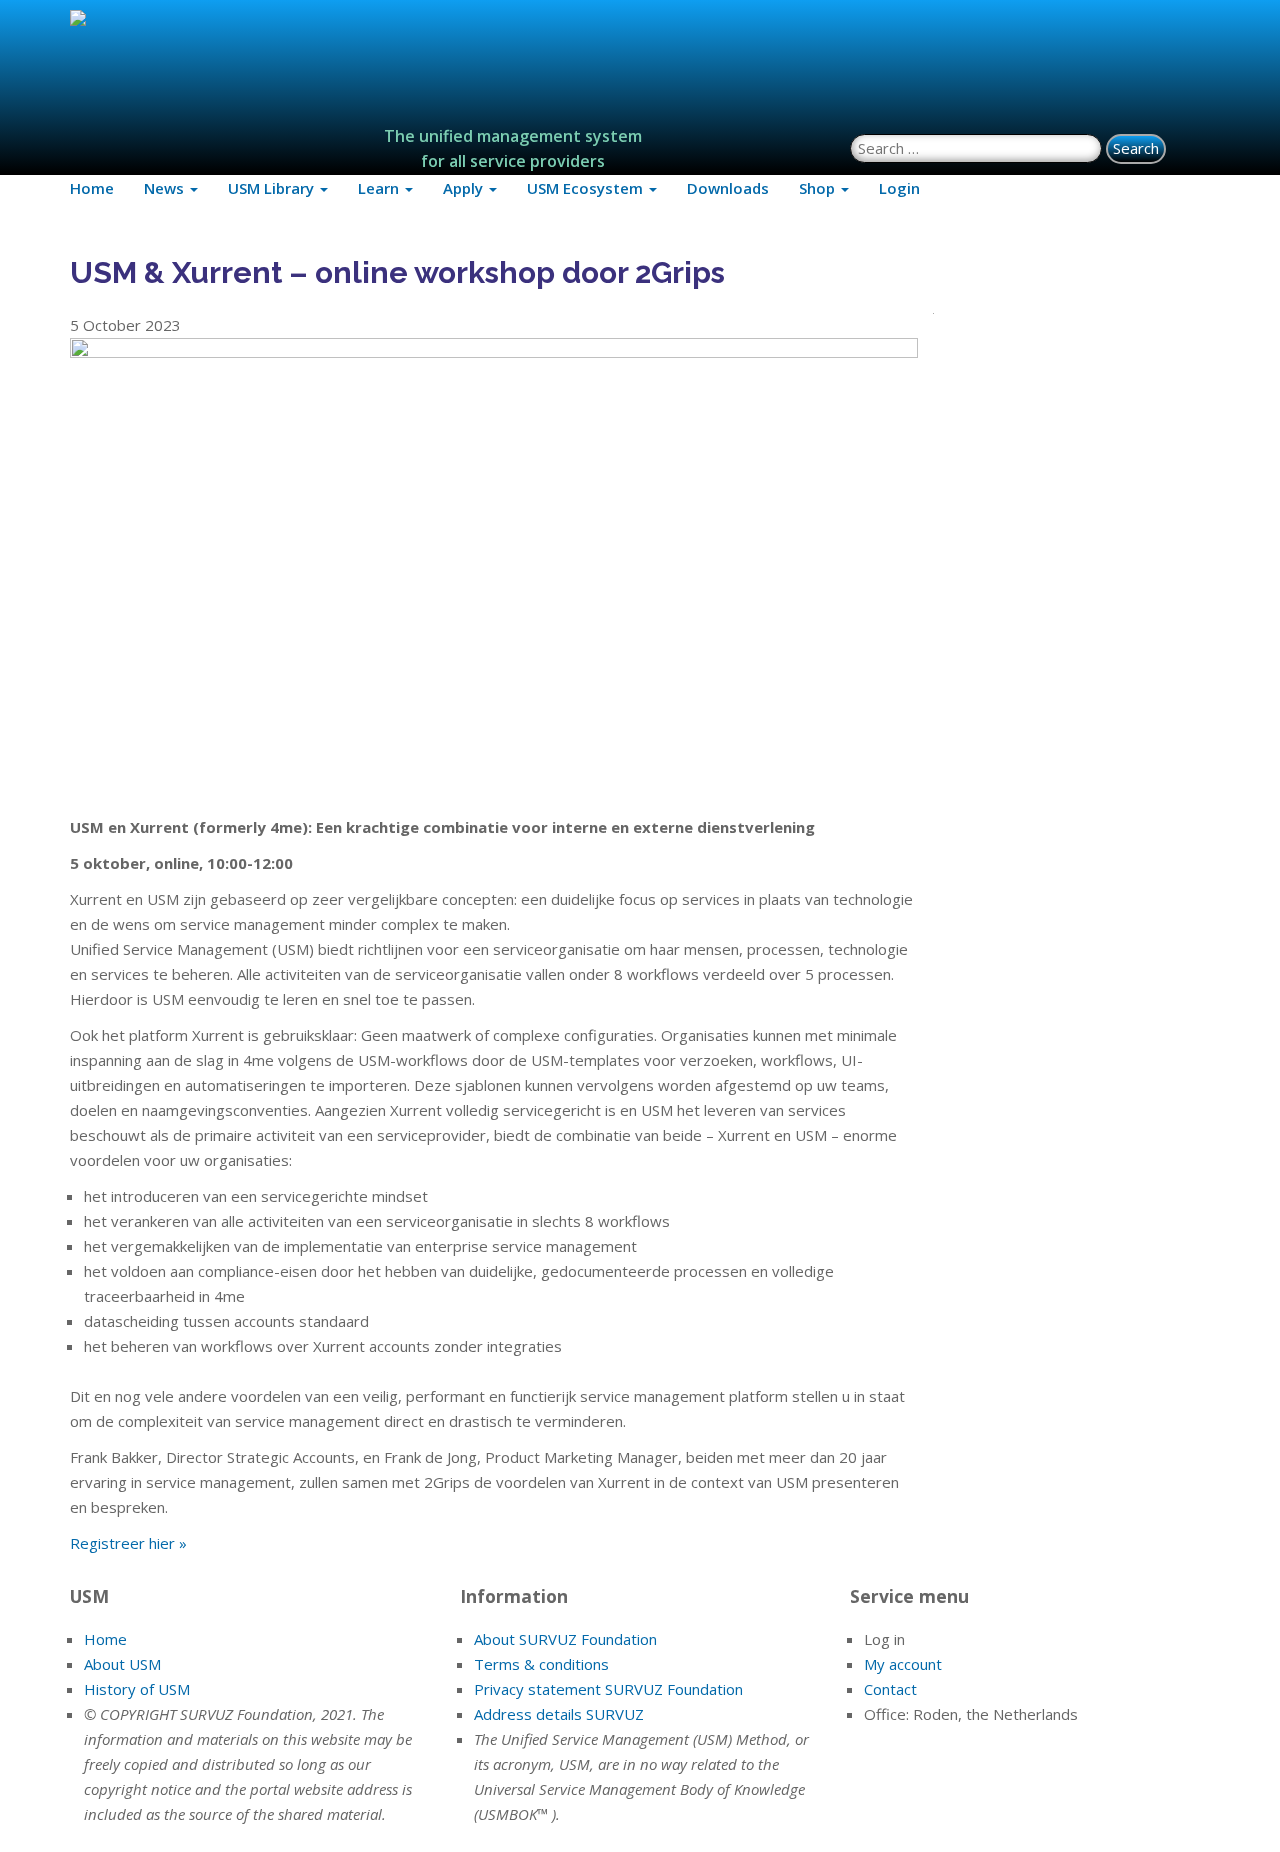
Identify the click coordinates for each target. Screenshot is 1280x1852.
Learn (380, 188)
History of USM (137, 1689)
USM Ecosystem (587, 188)
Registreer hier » (128, 1543)
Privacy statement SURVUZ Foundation (608, 1689)
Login (899, 188)
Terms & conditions (541, 1664)
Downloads (728, 188)
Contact (890, 1689)
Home (92, 188)
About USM (122, 1664)
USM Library (273, 188)
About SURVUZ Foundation (565, 1639)
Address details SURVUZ (559, 1714)
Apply (465, 188)
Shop (819, 188)
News (166, 188)
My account (903, 1664)
